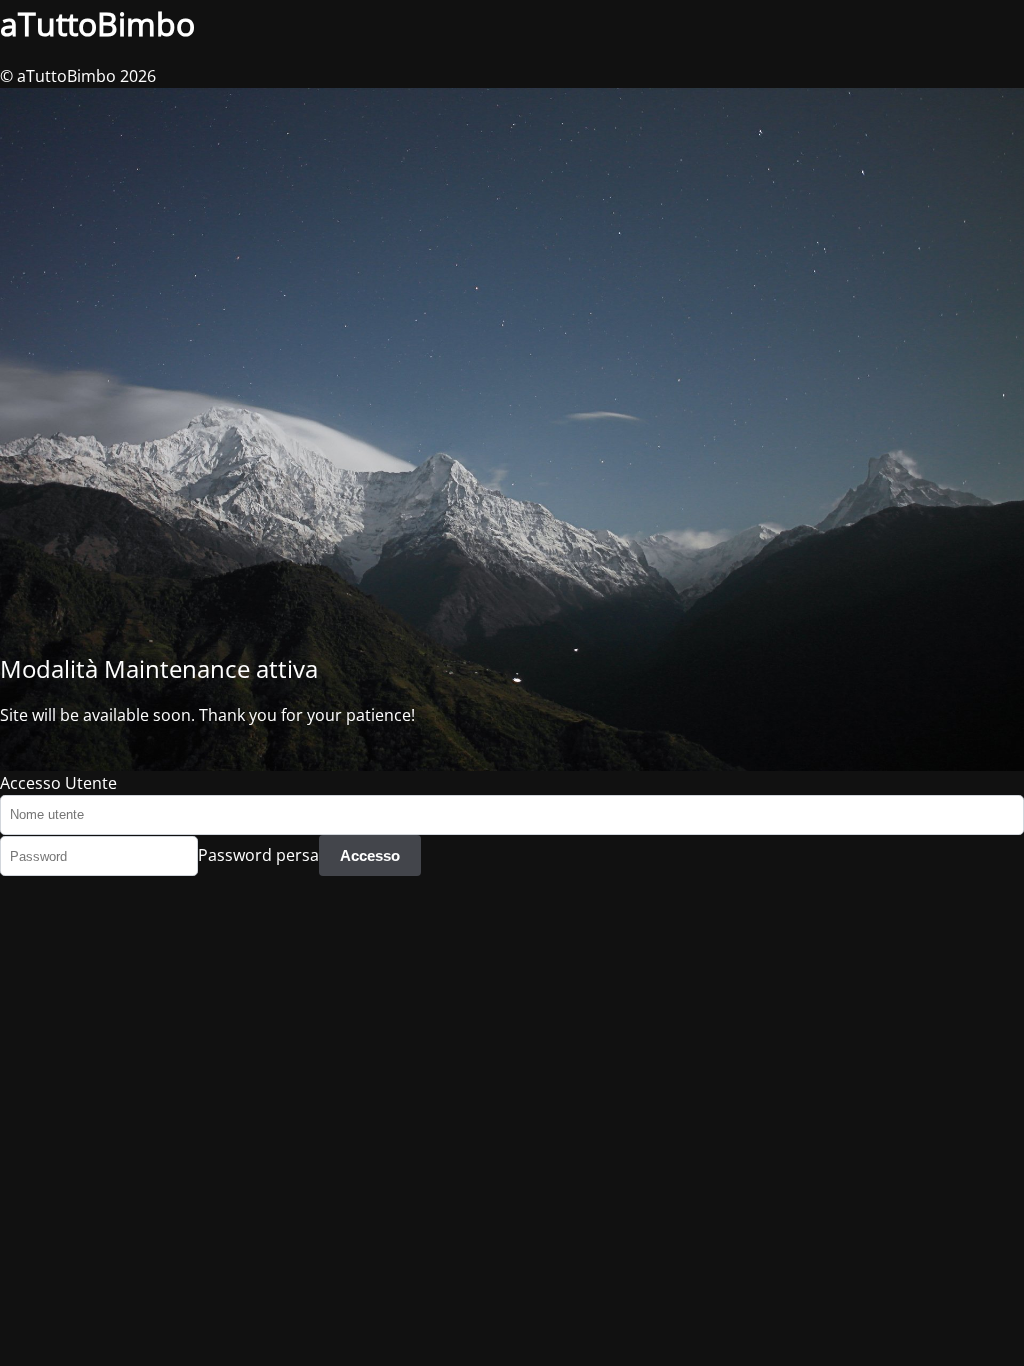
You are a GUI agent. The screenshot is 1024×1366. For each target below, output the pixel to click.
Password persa (258, 855)
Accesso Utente (58, 783)
